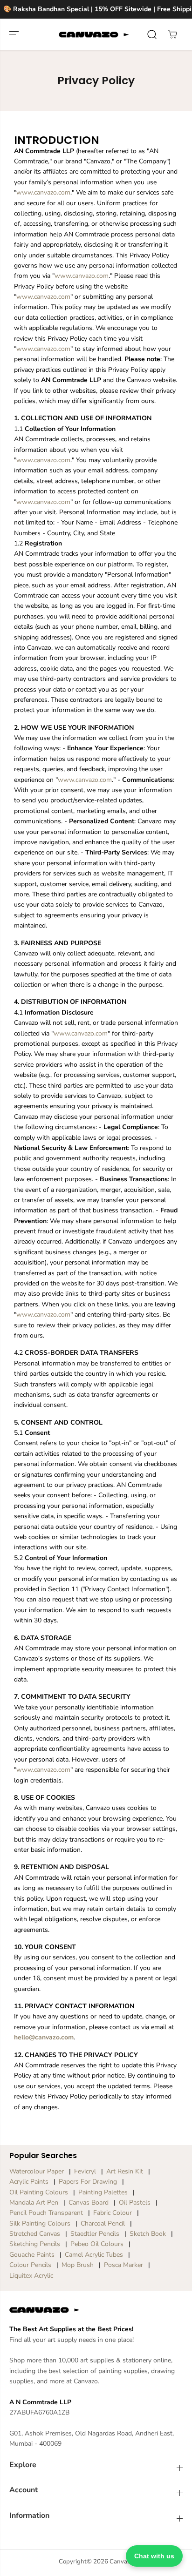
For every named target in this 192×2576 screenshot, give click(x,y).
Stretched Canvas (35, 2234)
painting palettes (103, 2192)
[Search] (152, 34)
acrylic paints (29, 2182)
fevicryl (85, 2171)
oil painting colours (39, 2192)
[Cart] (172, 34)
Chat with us (154, 2556)
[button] (15, 34)
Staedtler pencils (95, 2234)
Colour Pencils (30, 2265)
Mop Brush (78, 2265)
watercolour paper (37, 2171)
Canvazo (121, 2562)
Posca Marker (123, 2265)
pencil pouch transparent (46, 2213)
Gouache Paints (32, 2255)
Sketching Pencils (35, 2244)
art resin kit (125, 2171)
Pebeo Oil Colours (97, 2244)
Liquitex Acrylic (31, 2276)
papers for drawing (88, 2182)
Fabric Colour (113, 2213)
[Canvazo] (94, 34)
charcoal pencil (103, 2223)
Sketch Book (148, 2234)
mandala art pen (34, 2203)
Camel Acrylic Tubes (94, 2255)
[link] (96, 2310)
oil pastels (135, 2203)
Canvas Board (89, 2203)
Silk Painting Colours (40, 2223)
